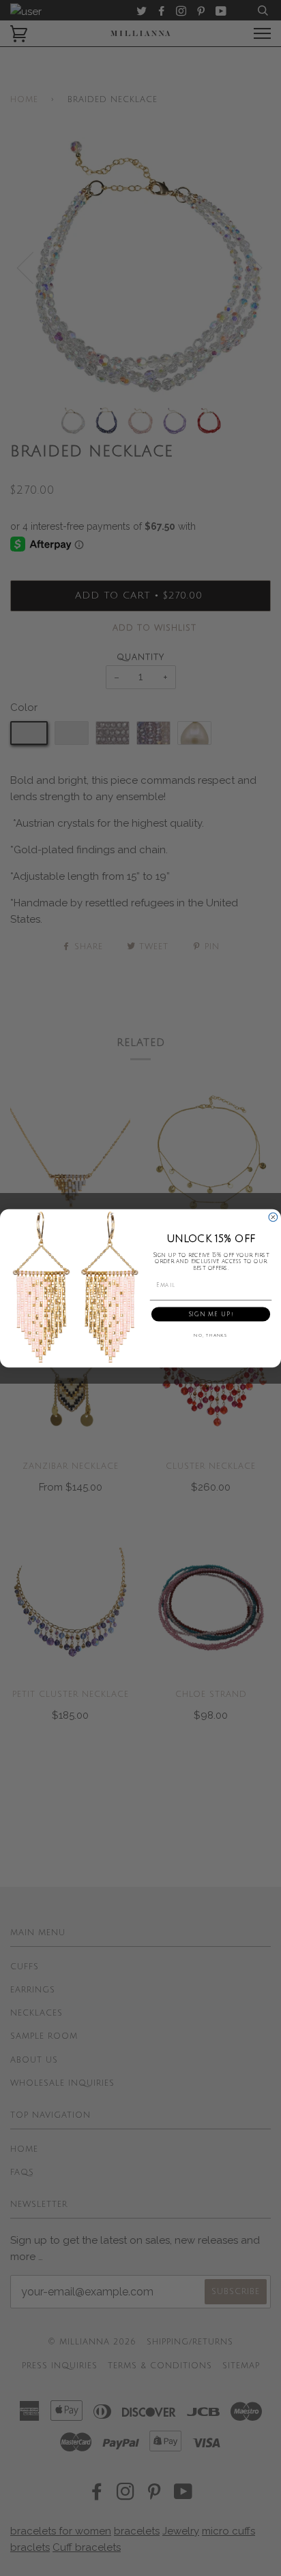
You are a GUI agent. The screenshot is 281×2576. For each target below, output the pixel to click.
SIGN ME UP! (211, 1314)
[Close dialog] (273, 1217)
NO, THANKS (211, 1336)
